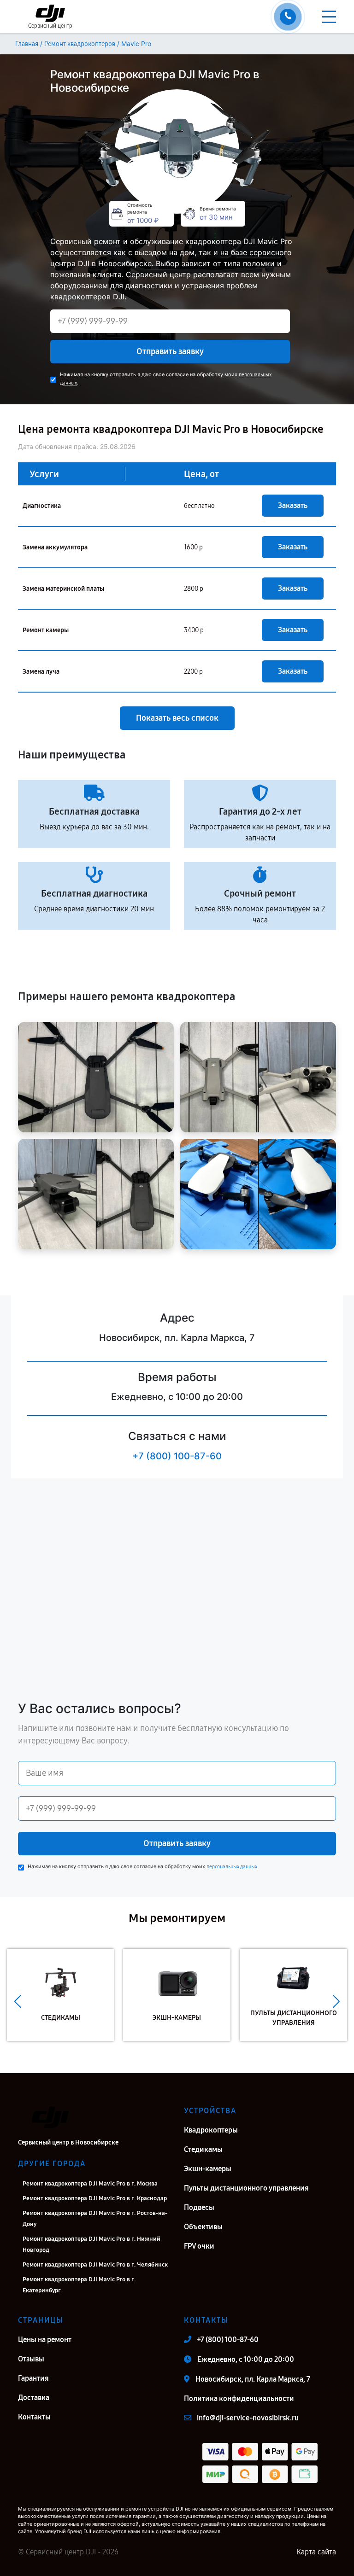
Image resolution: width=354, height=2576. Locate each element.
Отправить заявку (170, 351)
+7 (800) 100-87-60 (177, 1456)
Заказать (293, 505)
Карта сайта (316, 2552)
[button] (18, 2002)
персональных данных (232, 1867)
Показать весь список (177, 718)
